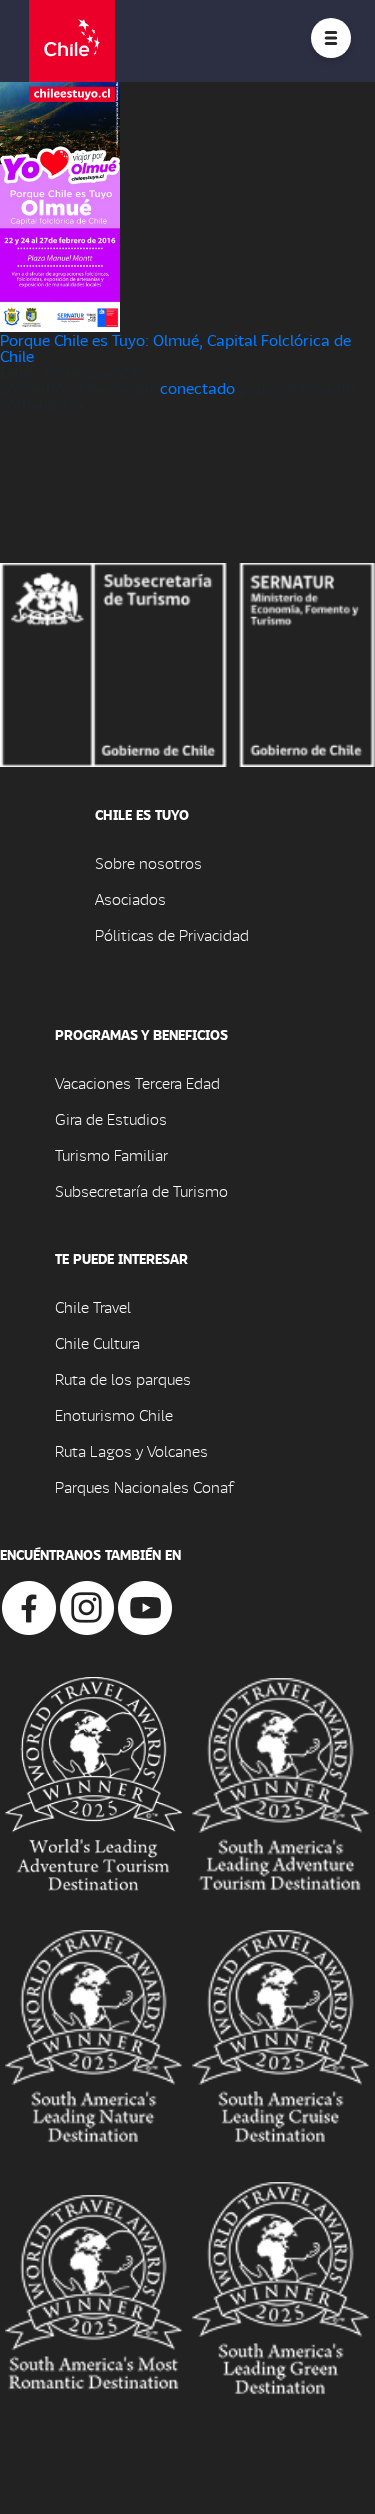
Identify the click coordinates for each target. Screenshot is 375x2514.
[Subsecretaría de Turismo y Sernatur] (187, 662)
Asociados (130, 898)
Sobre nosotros (148, 862)
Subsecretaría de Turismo (141, 1190)
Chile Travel (93, 1306)
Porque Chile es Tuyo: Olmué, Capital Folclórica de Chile (175, 347)
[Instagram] (87, 1605)
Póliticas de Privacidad (172, 934)
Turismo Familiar (111, 1154)
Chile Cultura (97, 1342)
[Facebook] (29, 1605)
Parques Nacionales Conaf (144, 1486)
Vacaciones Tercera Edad (137, 1082)
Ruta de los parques (123, 1378)
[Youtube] (145, 1605)
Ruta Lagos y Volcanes (131, 1450)
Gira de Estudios (111, 1118)
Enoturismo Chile (114, 1414)
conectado (197, 387)
